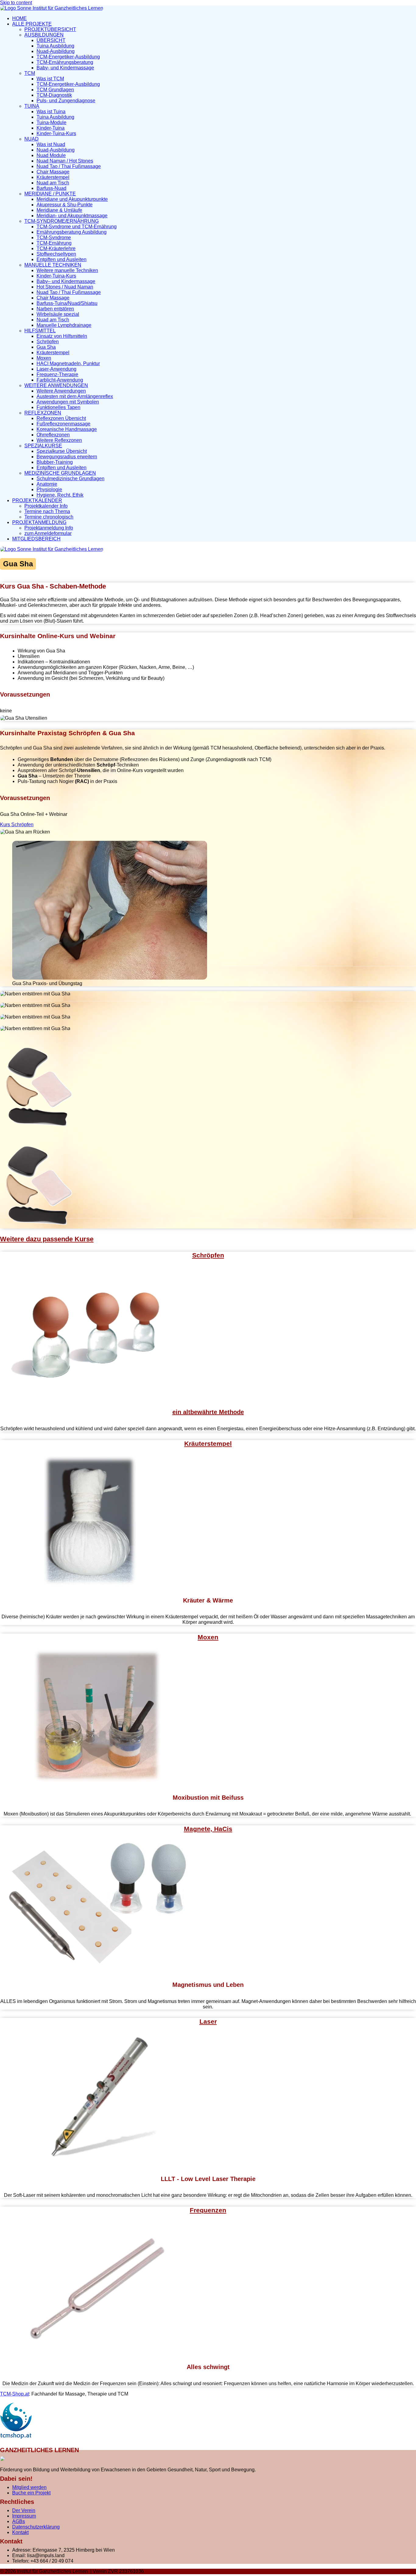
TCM (30, 73)
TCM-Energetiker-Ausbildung (68, 57)
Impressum (24, 2516)
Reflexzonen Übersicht (61, 418)
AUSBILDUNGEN (44, 35)
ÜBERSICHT (51, 40)
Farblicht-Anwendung (60, 380)
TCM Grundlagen (55, 90)
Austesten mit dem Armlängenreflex (75, 396)
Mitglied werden (29, 2487)
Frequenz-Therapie (57, 374)
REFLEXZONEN (43, 413)
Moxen (44, 358)
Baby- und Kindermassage (65, 68)
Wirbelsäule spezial (58, 314)
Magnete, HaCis (208, 1829)
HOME (19, 18)
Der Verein (24, 2510)
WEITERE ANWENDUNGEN (56, 385)
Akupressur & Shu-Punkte (65, 205)
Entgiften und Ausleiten (62, 259)
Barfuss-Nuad (51, 188)
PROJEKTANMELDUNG (39, 522)
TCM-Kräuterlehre (56, 248)
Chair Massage (53, 172)
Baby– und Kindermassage (66, 281)
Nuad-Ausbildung (56, 51)
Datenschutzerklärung (36, 2527)
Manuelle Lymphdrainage (64, 325)
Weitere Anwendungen (61, 391)
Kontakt (20, 2532)
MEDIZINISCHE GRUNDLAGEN (60, 473)
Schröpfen (48, 342)
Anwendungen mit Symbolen (68, 402)
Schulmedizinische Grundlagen (71, 479)
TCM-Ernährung (54, 243)
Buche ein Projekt (31, 2493)
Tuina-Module (51, 122)
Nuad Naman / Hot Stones (65, 161)
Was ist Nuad (51, 144)
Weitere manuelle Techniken (67, 270)
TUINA (32, 106)
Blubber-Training (55, 462)
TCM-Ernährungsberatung (65, 62)
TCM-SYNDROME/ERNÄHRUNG (62, 221)
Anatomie (47, 484)
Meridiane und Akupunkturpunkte (72, 199)
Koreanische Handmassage (67, 429)
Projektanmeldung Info (49, 528)
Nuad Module (51, 155)
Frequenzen (208, 2210)
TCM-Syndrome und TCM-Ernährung (77, 227)
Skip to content (16, 3)
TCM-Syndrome (54, 238)
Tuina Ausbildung (55, 46)
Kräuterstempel (53, 177)
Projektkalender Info (46, 506)
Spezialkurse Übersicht (62, 451)
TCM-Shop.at (14, 2394)
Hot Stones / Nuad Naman (65, 287)
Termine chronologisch (49, 517)
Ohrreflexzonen (53, 435)
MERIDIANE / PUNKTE (50, 194)
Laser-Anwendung (56, 369)
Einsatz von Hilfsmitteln (62, 336)
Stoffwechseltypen (56, 254)
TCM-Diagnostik (54, 95)
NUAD (32, 139)
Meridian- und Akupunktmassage (72, 216)
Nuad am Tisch (53, 183)
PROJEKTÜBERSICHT (50, 29)
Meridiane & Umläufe (59, 210)
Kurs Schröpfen (17, 825)
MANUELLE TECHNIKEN (53, 265)
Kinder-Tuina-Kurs (56, 133)
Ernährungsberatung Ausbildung (72, 232)
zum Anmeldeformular (48, 533)
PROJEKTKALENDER (37, 500)
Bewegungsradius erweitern (67, 457)
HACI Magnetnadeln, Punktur (68, 364)
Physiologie (49, 489)
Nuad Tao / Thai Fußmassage (69, 166)
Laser (208, 2021)
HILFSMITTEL (40, 331)
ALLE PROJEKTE (32, 24)
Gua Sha (46, 347)
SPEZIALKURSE (43, 446)
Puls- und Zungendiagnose (66, 101)
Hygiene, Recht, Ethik (60, 495)
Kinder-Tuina (51, 128)
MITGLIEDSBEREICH (36, 539)
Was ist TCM (50, 79)
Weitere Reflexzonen (59, 440)
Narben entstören (55, 309)
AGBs (19, 2521)
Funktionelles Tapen (58, 407)
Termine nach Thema (47, 511)
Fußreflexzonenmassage (63, 424)
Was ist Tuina (51, 112)
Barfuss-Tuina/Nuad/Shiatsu (67, 303)
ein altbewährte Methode (208, 1412)
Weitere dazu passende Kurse (47, 1239)
